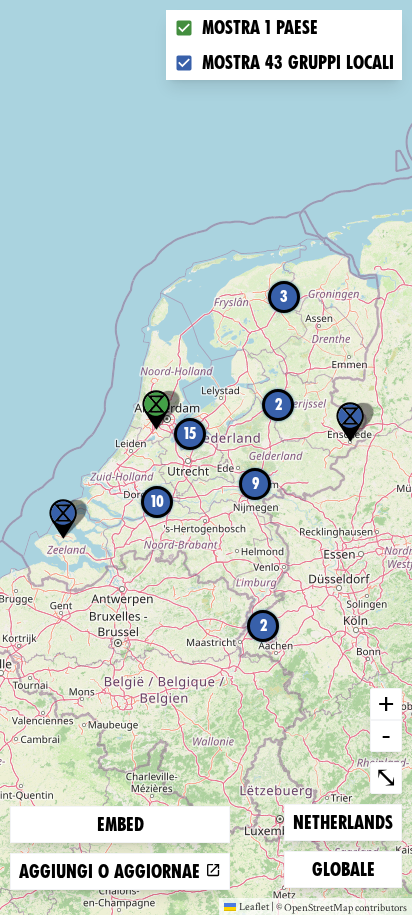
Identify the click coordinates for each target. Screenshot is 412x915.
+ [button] (386, 703)
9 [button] (255, 483)
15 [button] (190, 433)
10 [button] (157, 501)
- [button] (386, 735)
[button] (63, 519)
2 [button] (263, 625)
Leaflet (254, 906)
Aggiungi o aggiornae (112, 871)
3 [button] (284, 296)
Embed (120, 824)
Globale (344, 869)
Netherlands (342, 822)
